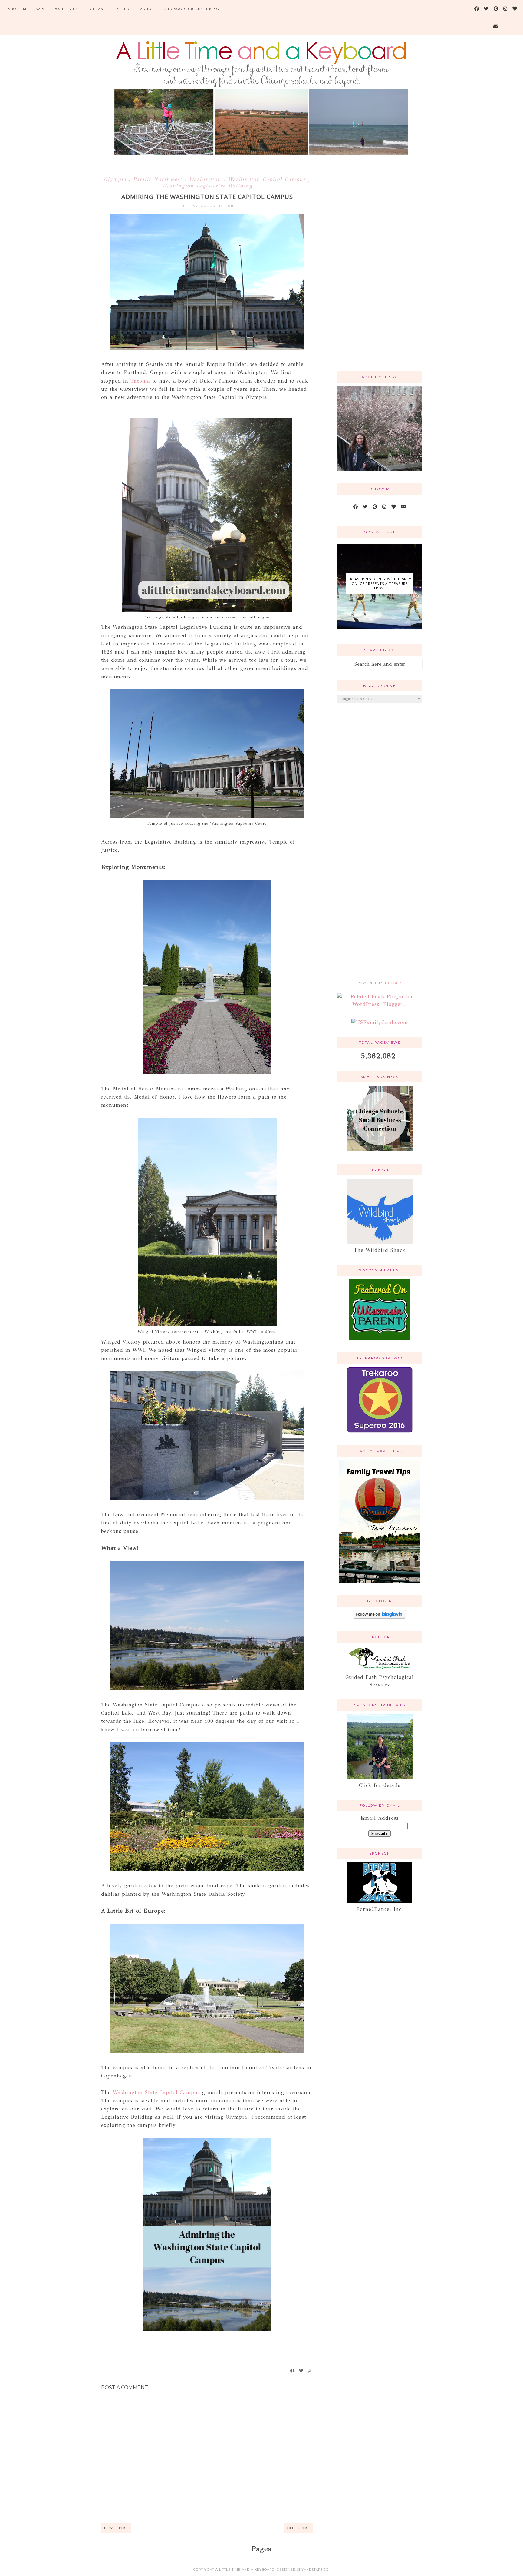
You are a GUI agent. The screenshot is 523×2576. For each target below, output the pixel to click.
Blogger (392, 983)
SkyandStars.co (313, 2569)
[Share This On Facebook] (293, 2371)
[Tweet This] (301, 2371)
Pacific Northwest (159, 179)
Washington (206, 179)
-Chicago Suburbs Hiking (191, 9)
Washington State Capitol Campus (158, 2092)
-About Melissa (23, 9)
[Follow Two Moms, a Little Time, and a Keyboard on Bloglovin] (380, 1617)
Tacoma (140, 381)
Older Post (299, 2528)
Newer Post (116, 2528)
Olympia (116, 179)
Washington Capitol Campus (268, 179)
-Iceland (97, 9)
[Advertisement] (380, 270)
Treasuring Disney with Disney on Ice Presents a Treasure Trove (380, 583)
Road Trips (66, 9)
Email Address (380, 1818)
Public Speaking (134, 9)
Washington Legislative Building (207, 186)
